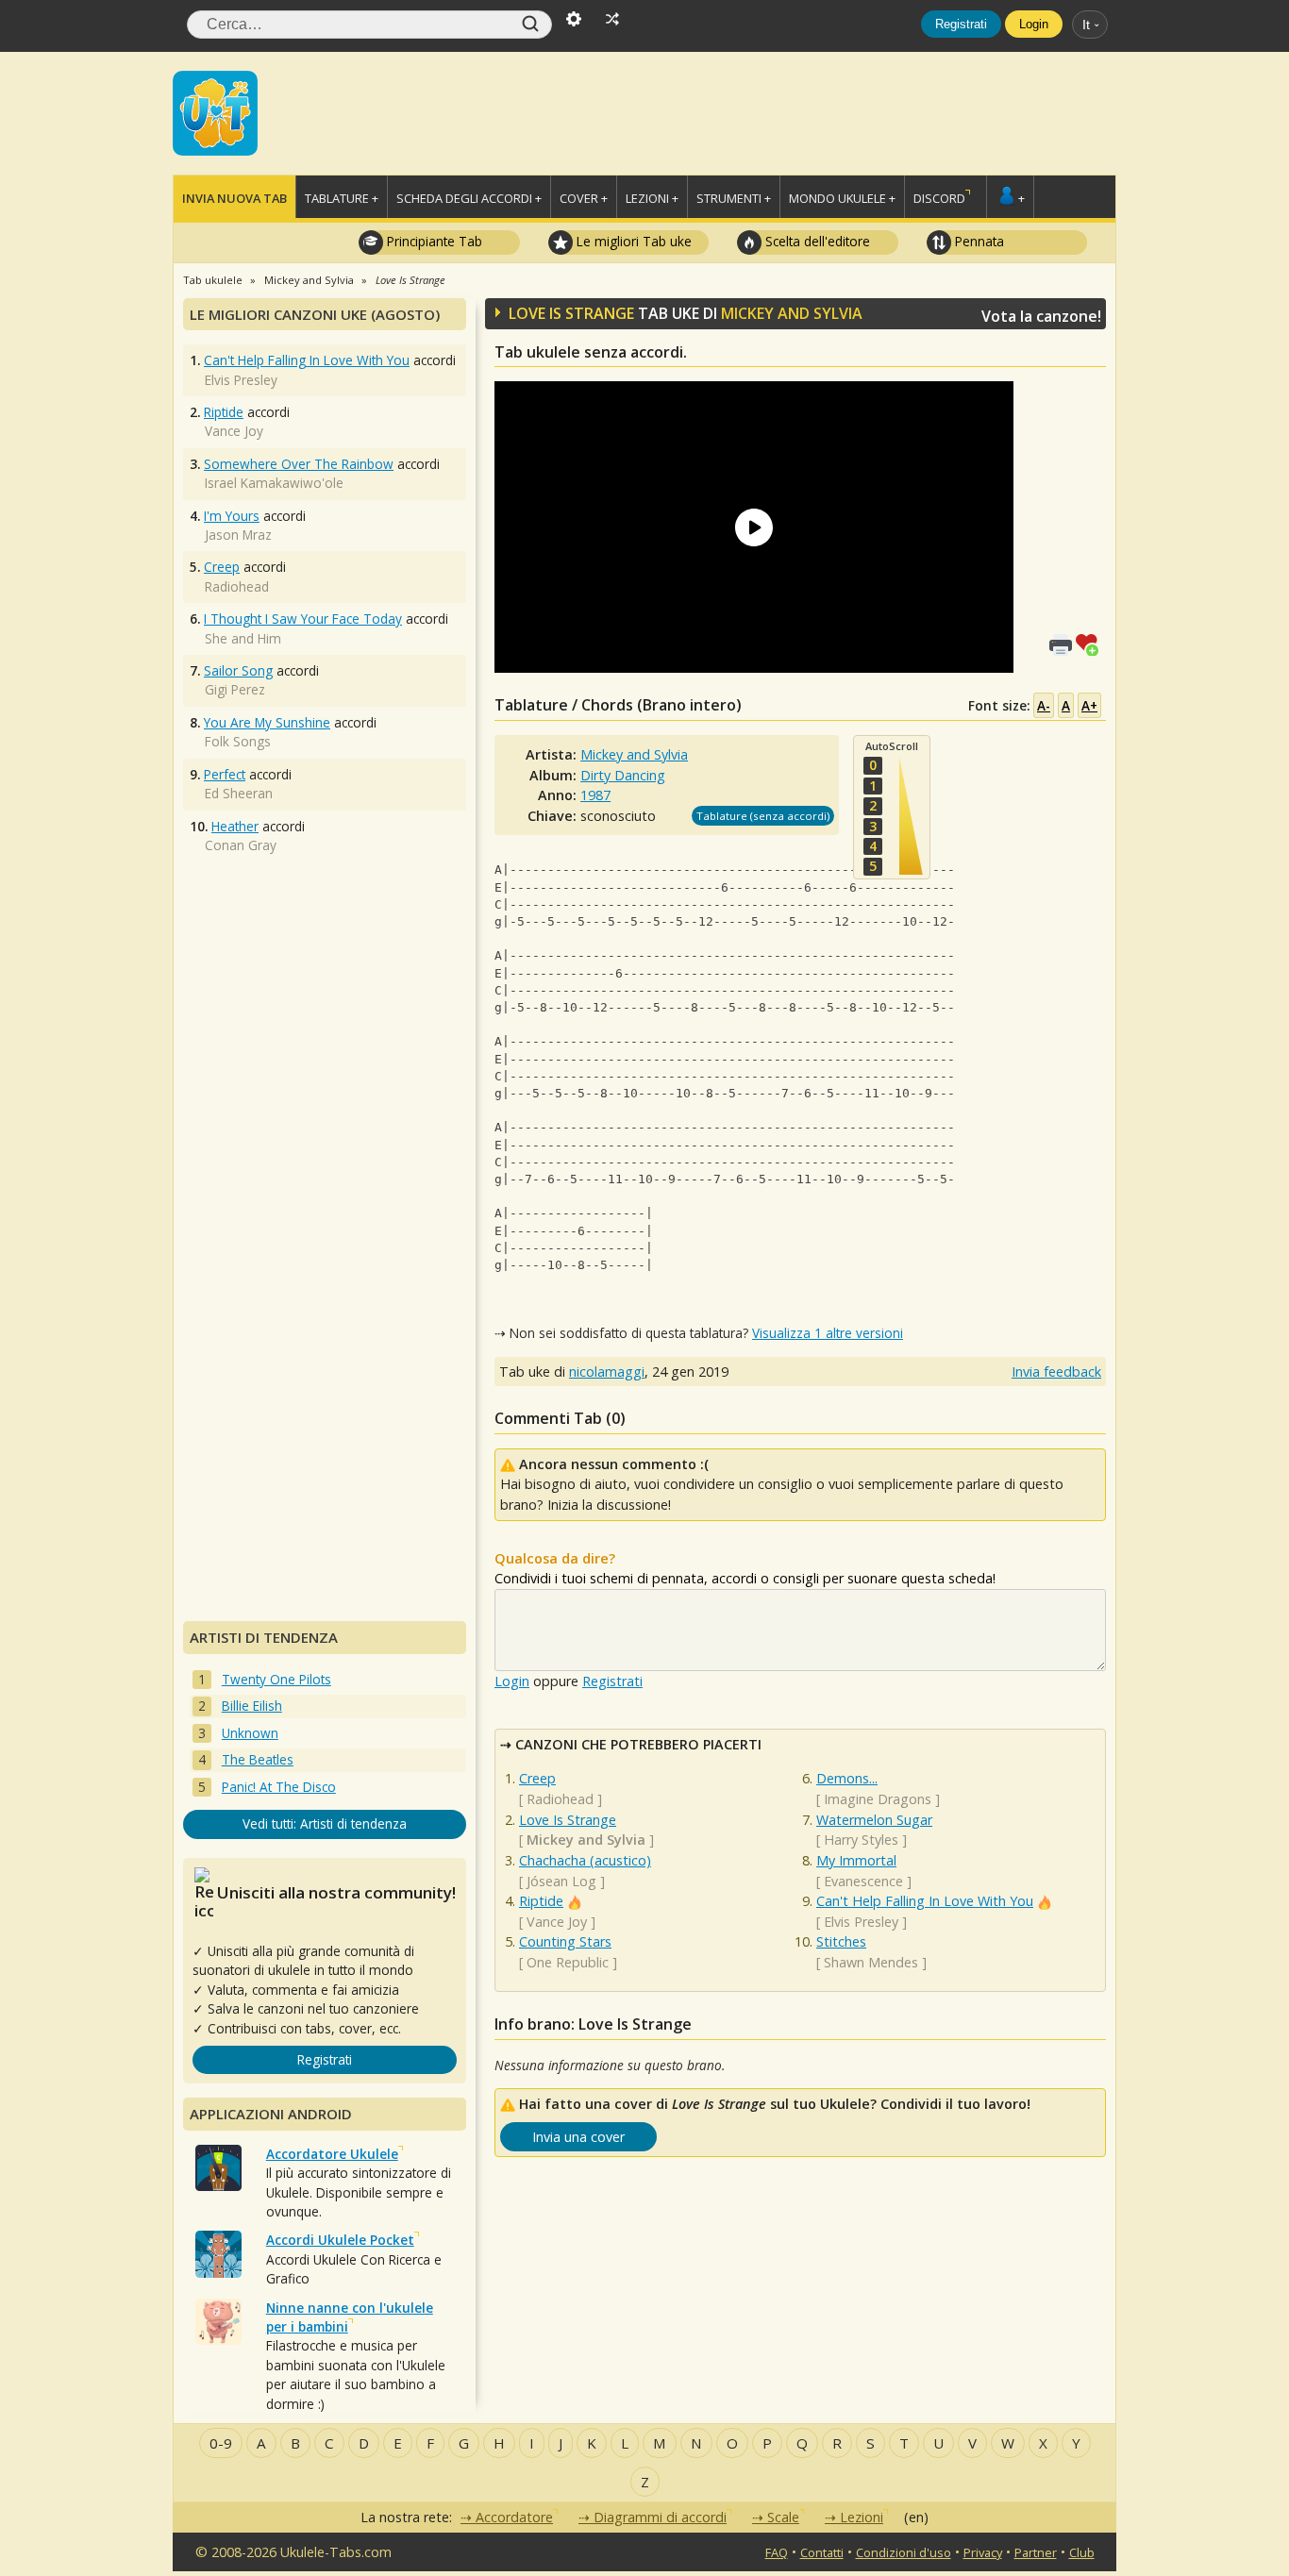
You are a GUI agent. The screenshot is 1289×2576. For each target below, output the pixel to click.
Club (1082, 2552)
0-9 (221, 2443)
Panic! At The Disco (279, 1787)
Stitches (841, 1941)
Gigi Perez (235, 689)
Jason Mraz (238, 535)
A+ (1089, 705)
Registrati (961, 24)
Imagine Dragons (878, 1799)
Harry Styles (861, 1840)
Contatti (822, 2552)
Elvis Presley (861, 1922)
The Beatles (258, 1759)
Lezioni (862, 2517)
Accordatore (514, 2517)
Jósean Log (561, 1881)
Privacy (983, 2552)
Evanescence (863, 1881)
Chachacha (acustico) (585, 1860)
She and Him (243, 638)
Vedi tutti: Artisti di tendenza (325, 1823)
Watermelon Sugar (874, 1820)
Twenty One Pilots (276, 1679)
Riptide (541, 1901)
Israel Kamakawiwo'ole (274, 483)
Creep (537, 1778)
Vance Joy (557, 1922)
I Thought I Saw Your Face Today (303, 619)
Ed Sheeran (239, 793)
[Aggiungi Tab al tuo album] (1091, 643)
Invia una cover (578, 2137)
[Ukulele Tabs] (215, 111)
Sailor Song (238, 670)
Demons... (847, 1778)
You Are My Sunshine (267, 722)
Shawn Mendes (871, 1962)
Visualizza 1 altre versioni (828, 1333)
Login (1034, 24)
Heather (235, 826)
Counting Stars (565, 1941)
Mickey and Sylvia (792, 313)
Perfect (225, 774)
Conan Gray (241, 845)
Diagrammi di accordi (660, 2517)
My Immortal (856, 1860)
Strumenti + (734, 198)
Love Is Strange (568, 1820)
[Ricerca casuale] (612, 17)
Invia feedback (1056, 1372)
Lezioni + (652, 198)
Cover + (584, 198)
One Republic (568, 1962)
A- (1044, 705)
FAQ (777, 2552)
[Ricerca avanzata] (574, 17)
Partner (1036, 2552)
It (1086, 25)
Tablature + (342, 198)
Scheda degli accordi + (469, 198)
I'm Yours (232, 516)
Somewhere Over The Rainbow (299, 464)
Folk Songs (238, 741)
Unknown (250, 1733)
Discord (939, 198)
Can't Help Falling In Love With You (925, 1901)
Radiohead (560, 1799)
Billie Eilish (252, 1706)
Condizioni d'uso (904, 2552)
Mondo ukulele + (842, 198)
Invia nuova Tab (234, 198)
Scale (783, 2517)
